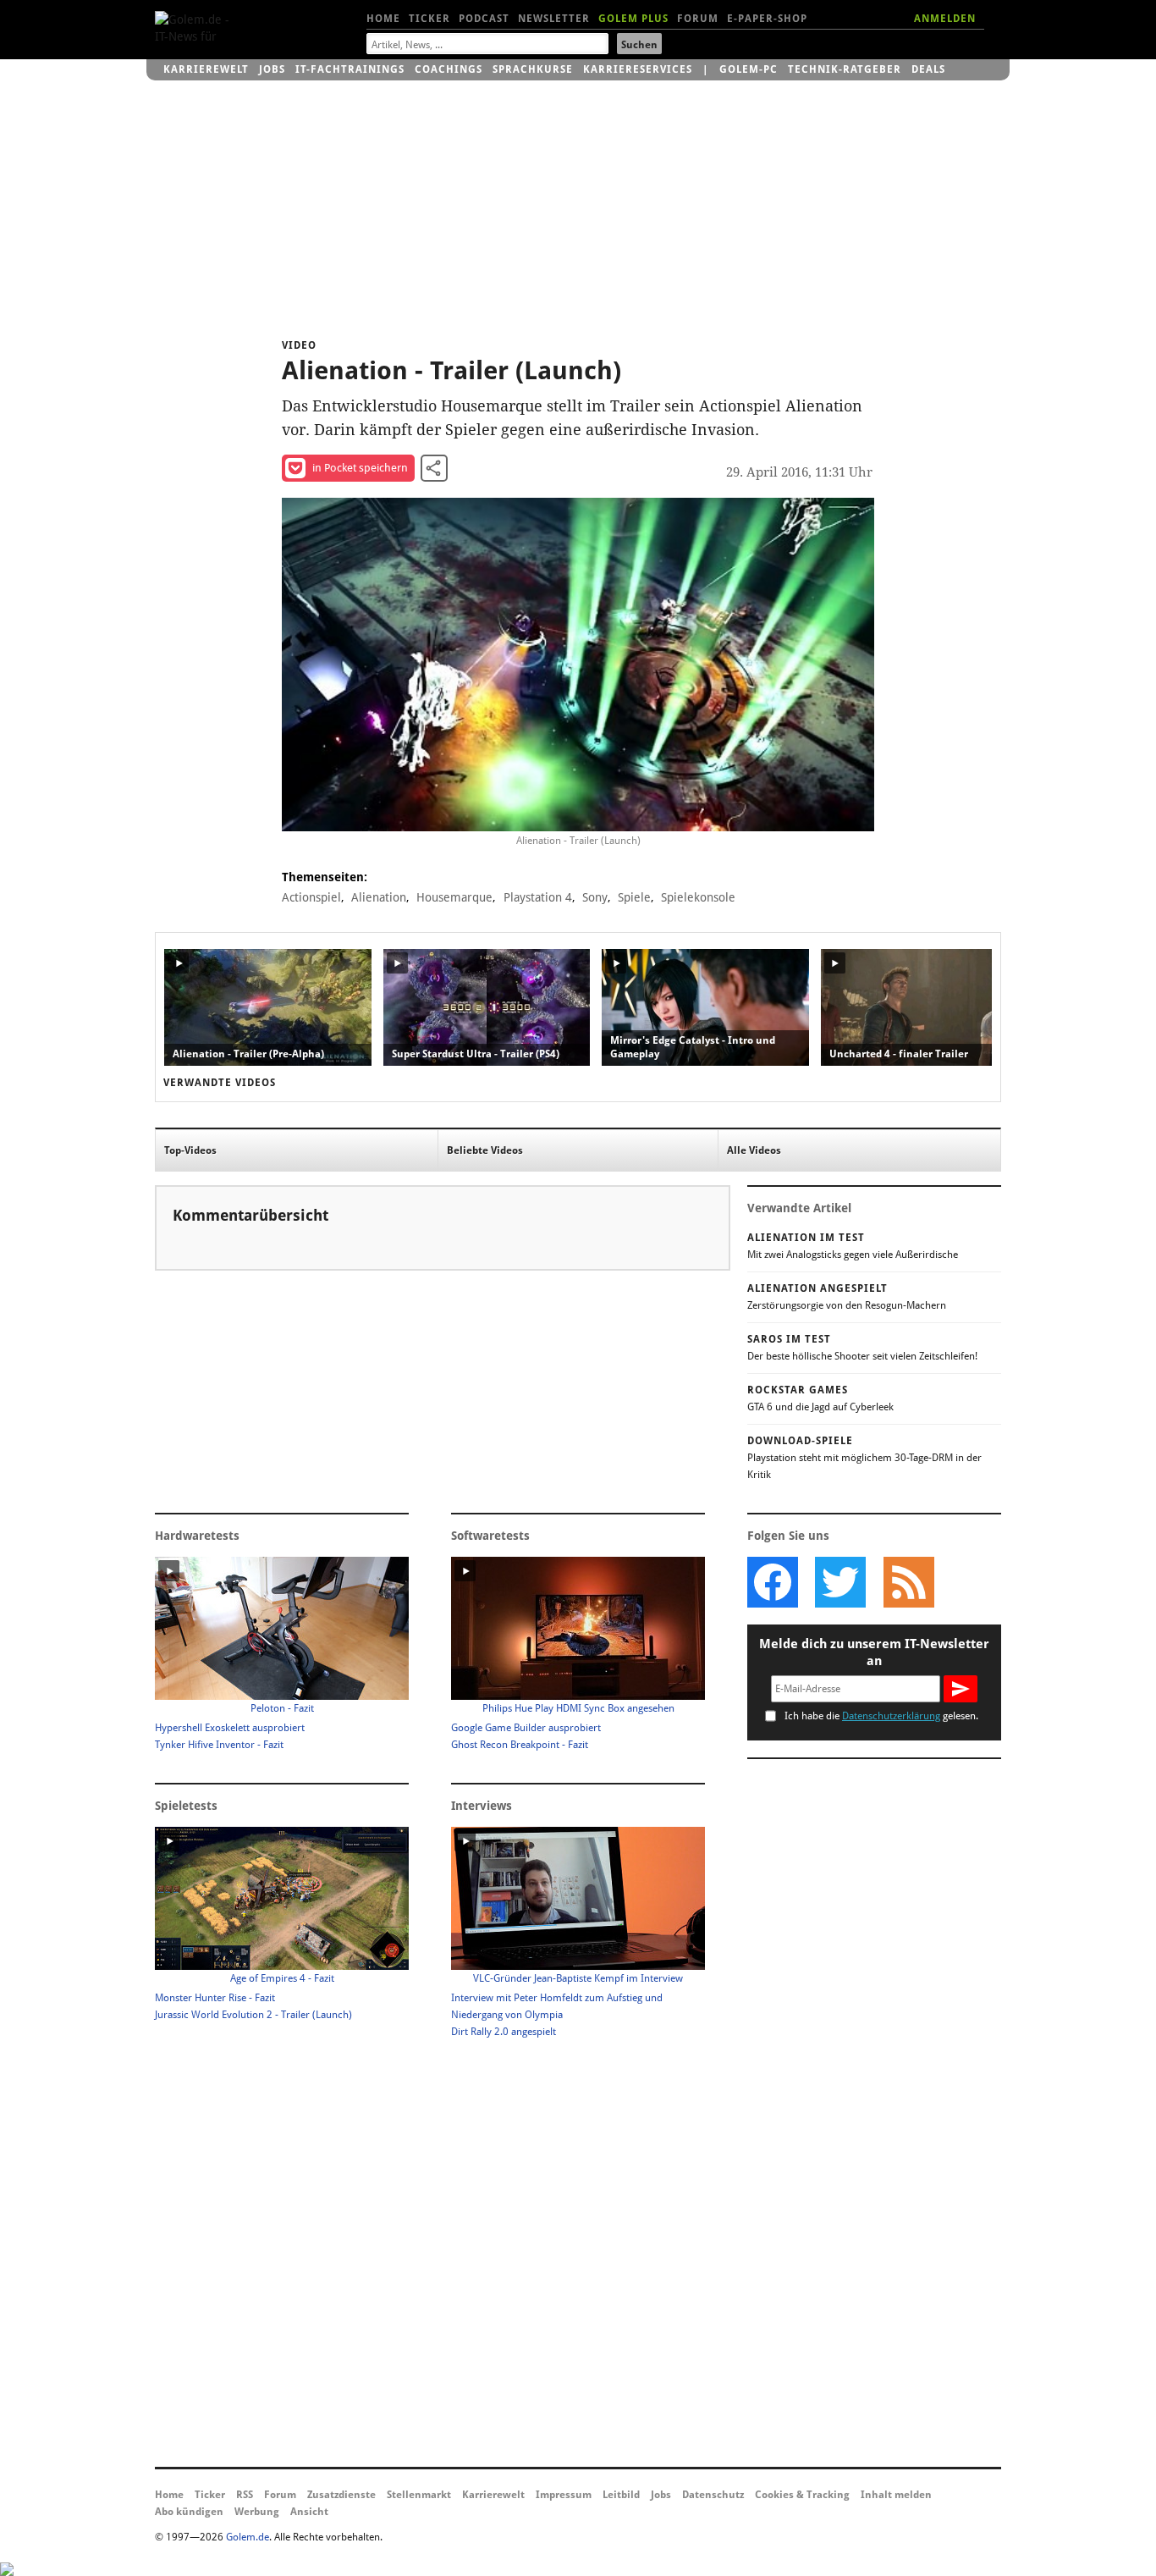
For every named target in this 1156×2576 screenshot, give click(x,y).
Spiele (634, 897)
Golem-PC (749, 69)
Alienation (379, 897)
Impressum (564, 2495)
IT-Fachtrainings (350, 69)
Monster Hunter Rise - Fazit (215, 1998)
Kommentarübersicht (250, 1215)
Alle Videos (754, 1150)
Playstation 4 (538, 897)
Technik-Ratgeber (845, 69)
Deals (928, 69)
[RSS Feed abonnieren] (908, 1582)
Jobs (272, 69)
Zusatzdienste (341, 2495)
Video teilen (434, 468)
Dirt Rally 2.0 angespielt (504, 2032)
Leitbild (621, 2495)
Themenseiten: (325, 877)
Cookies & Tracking (802, 2495)
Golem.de (248, 2537)
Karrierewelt (206, 69)
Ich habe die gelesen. (881, 1716)
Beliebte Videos (485, 1150)
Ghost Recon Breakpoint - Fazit (520, 1745)
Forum (698, 19)
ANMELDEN (945, 19)
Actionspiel (311, 897)
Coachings (449, 69)
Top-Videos (190, 1150)
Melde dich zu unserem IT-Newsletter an (874, 1652)
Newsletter (554, 19)
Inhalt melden (896, 2495)
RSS (245, 2495)
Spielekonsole (698, 897)
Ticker (429, 19)
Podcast (484, 19)
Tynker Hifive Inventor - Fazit (219, 1745)
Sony (595, 897)
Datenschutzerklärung (891, 1716)
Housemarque (454, 897)
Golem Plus (633, 19)
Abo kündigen (189, 2512)
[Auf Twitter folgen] (840, 1582)
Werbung (257, 2512)
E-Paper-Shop (767, 19)
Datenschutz (713, 2495)
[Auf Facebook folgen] (773, 1582)
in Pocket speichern (360, 468)
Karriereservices (638, 69)
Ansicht (309, 2512)
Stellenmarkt (419, 2495)
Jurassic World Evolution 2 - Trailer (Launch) (253, 2015)
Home (383, 19)
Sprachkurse (533, 69)
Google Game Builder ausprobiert (526, 1728)
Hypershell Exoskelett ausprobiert (230, 1728)
